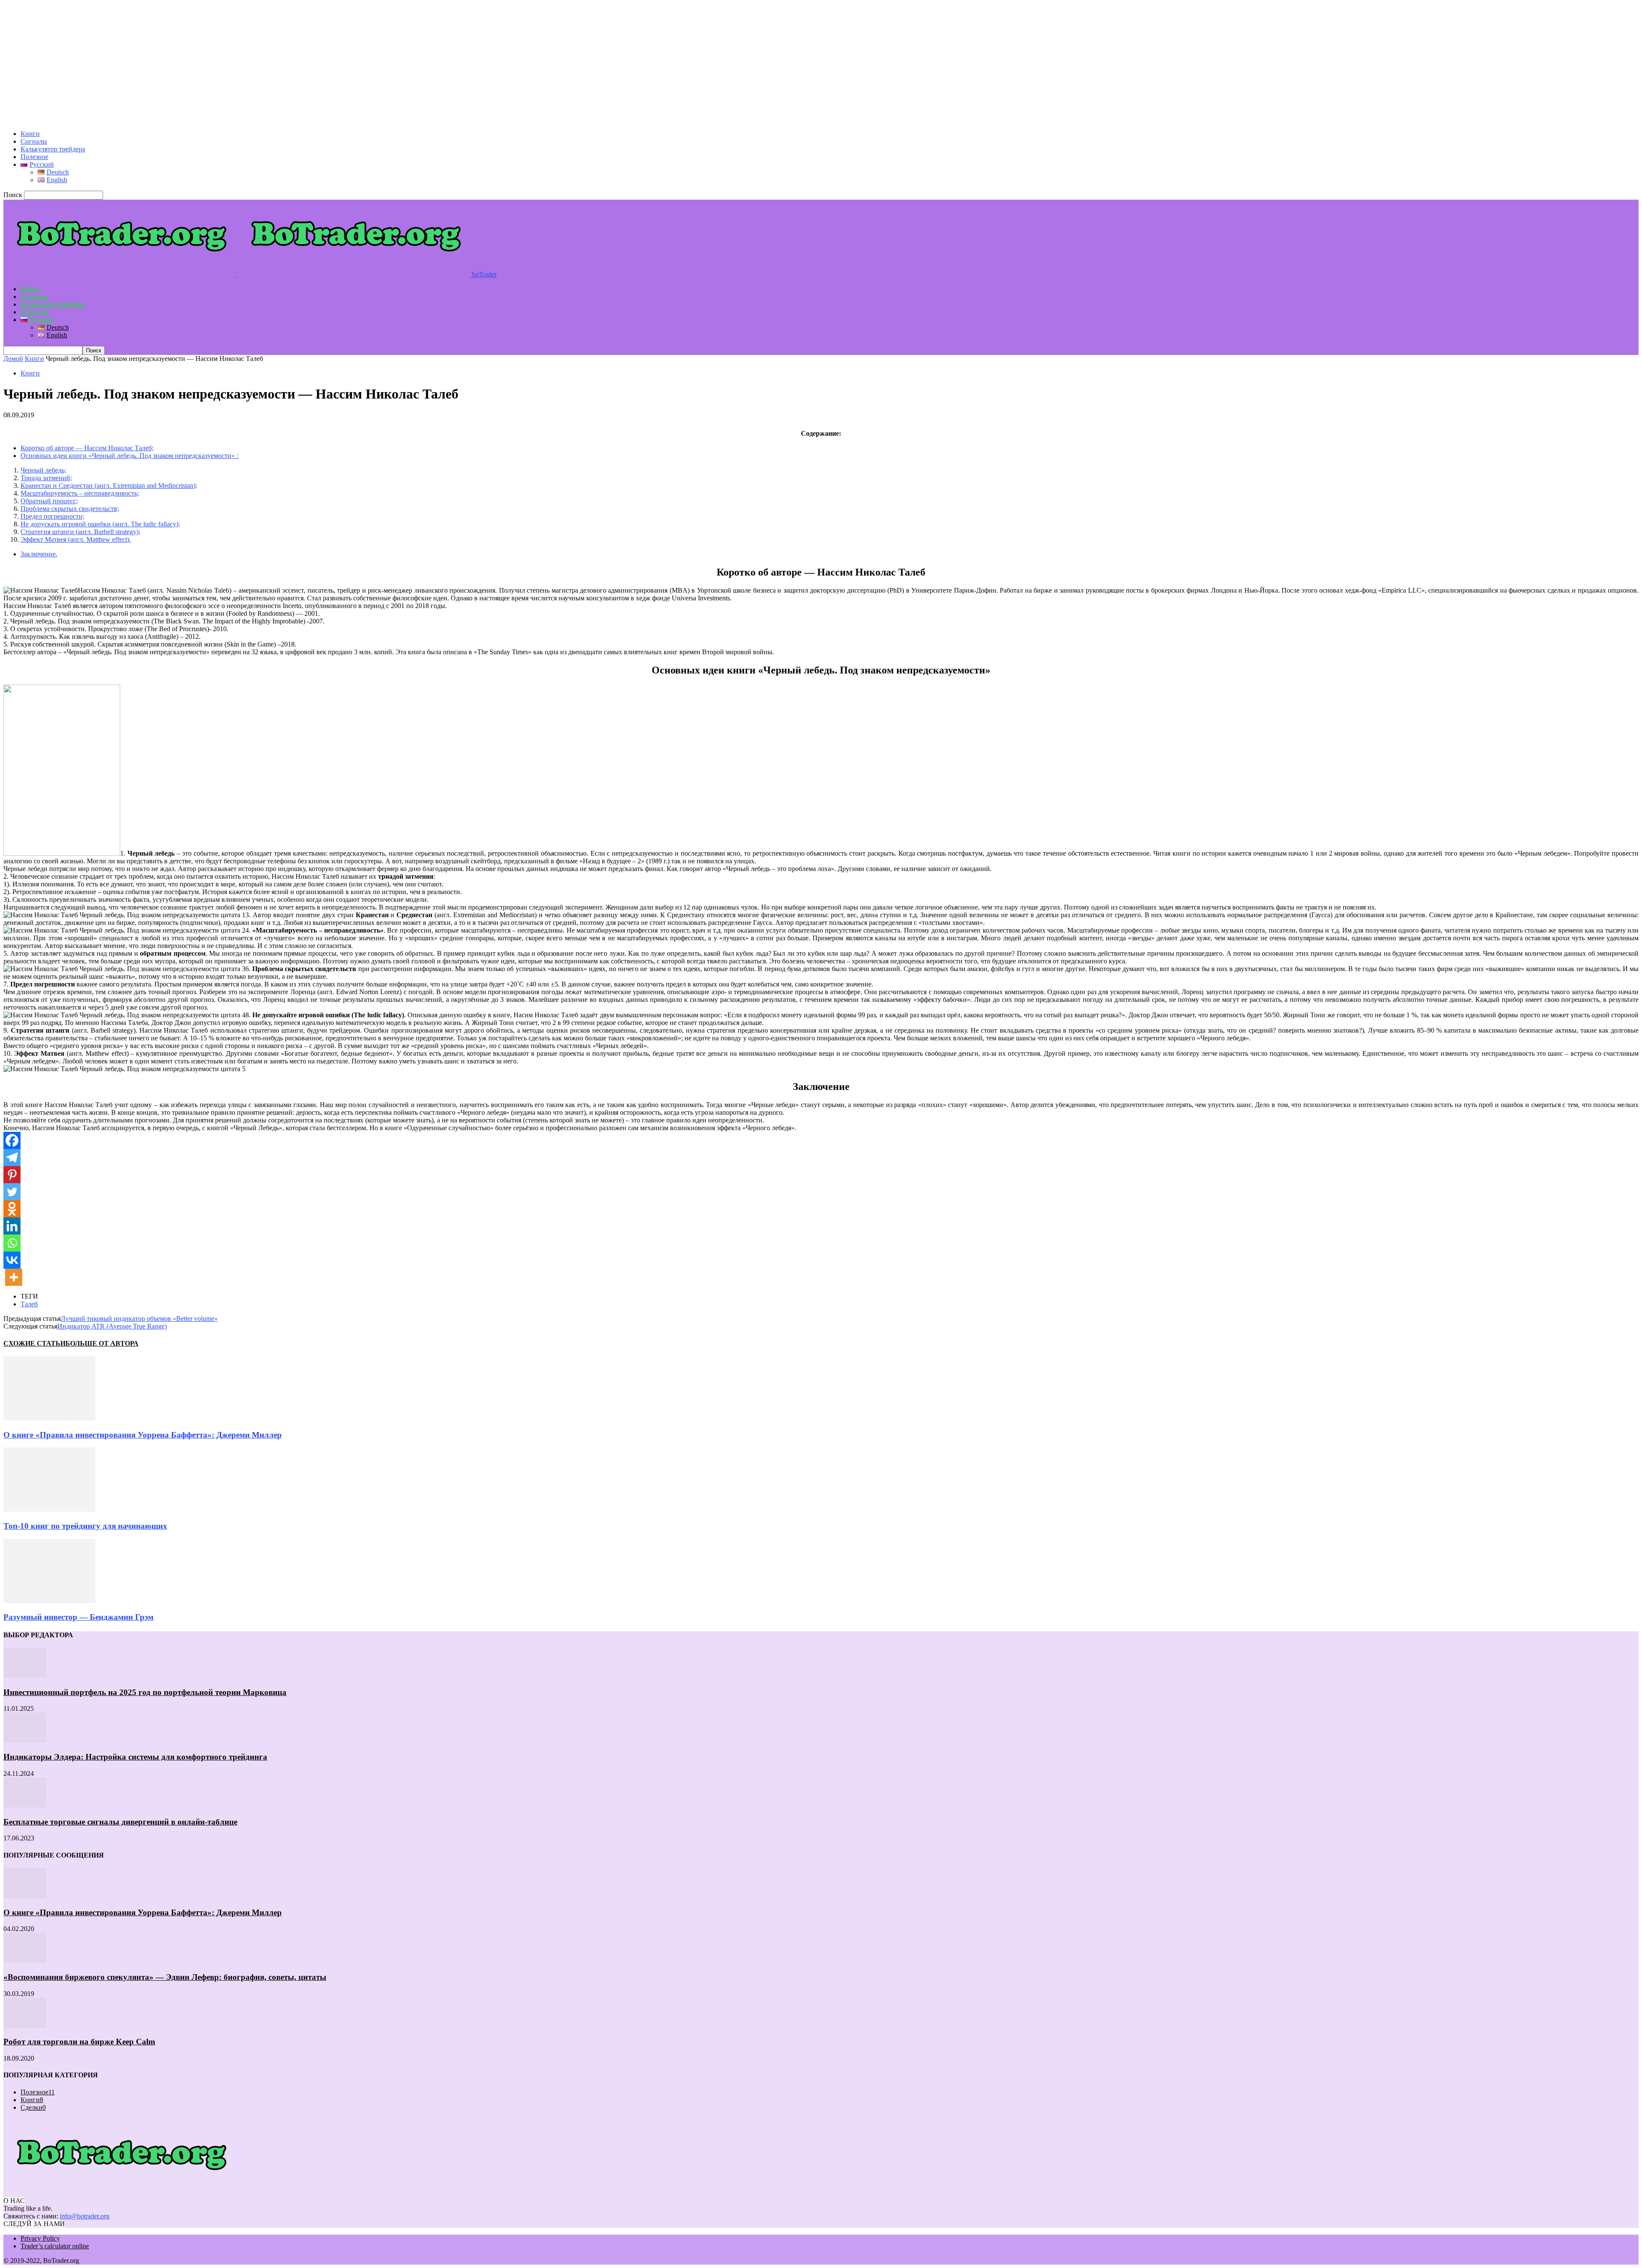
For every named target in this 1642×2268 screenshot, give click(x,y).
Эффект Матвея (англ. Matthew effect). (76, 539)
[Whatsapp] (12, 1243)
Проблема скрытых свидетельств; (70, 509)
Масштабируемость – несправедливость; (80, 493)
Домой (13, 359)
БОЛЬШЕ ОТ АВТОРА (102, 1343)
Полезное (34, 157)
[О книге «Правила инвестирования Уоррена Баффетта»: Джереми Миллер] (49, 1418)
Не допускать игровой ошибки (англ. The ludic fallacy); (100, 524)
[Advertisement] (260, 63)
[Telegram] (12, 1158)
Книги (30, 134)
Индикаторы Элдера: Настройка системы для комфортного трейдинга (135, 1757)
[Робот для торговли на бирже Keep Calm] (25, 2025)
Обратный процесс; (49, 501)
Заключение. (39, 554)
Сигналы (34, 141)
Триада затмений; (46, 478)
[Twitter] (12, 1192)
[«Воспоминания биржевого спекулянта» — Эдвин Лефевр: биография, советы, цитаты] (25, 1960)
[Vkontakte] (12, 1260)
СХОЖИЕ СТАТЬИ (34, 1343)
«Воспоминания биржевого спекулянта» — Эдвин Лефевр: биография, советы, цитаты (165, 1977)
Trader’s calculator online (55, 2246)
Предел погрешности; (52, 516)
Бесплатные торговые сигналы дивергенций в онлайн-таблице (120, 1822)
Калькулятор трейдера (53, 149)
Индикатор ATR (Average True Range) (112, 1326)
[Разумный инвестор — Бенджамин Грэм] (49, 1601)
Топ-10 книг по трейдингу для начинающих (85, 1526)
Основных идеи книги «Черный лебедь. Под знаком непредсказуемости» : (129, 456)
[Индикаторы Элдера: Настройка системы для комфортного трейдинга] (25, 1740)
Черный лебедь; (43, 470)
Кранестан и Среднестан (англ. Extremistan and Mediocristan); (109, 486)
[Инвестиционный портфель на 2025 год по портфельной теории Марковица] (25, 1676)
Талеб (29, 1304)
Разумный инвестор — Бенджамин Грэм (78, 1617)
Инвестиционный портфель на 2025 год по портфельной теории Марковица (145, 1692)
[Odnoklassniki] (12, 1209)
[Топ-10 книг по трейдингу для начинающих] (49, 1509)
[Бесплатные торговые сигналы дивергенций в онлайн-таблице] (25, 1805)
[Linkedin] (12, 1226)
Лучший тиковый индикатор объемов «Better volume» (139, 1319)
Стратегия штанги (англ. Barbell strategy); (80, 532)
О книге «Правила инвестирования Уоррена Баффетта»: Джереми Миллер (143, 1435)
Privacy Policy (40, 2238)
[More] (14, 1277)
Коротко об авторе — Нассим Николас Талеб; (87, 448)
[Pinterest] (12, 1175)
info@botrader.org (85, 2216)
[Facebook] (12, 1140)
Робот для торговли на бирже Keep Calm (79, 2042)
